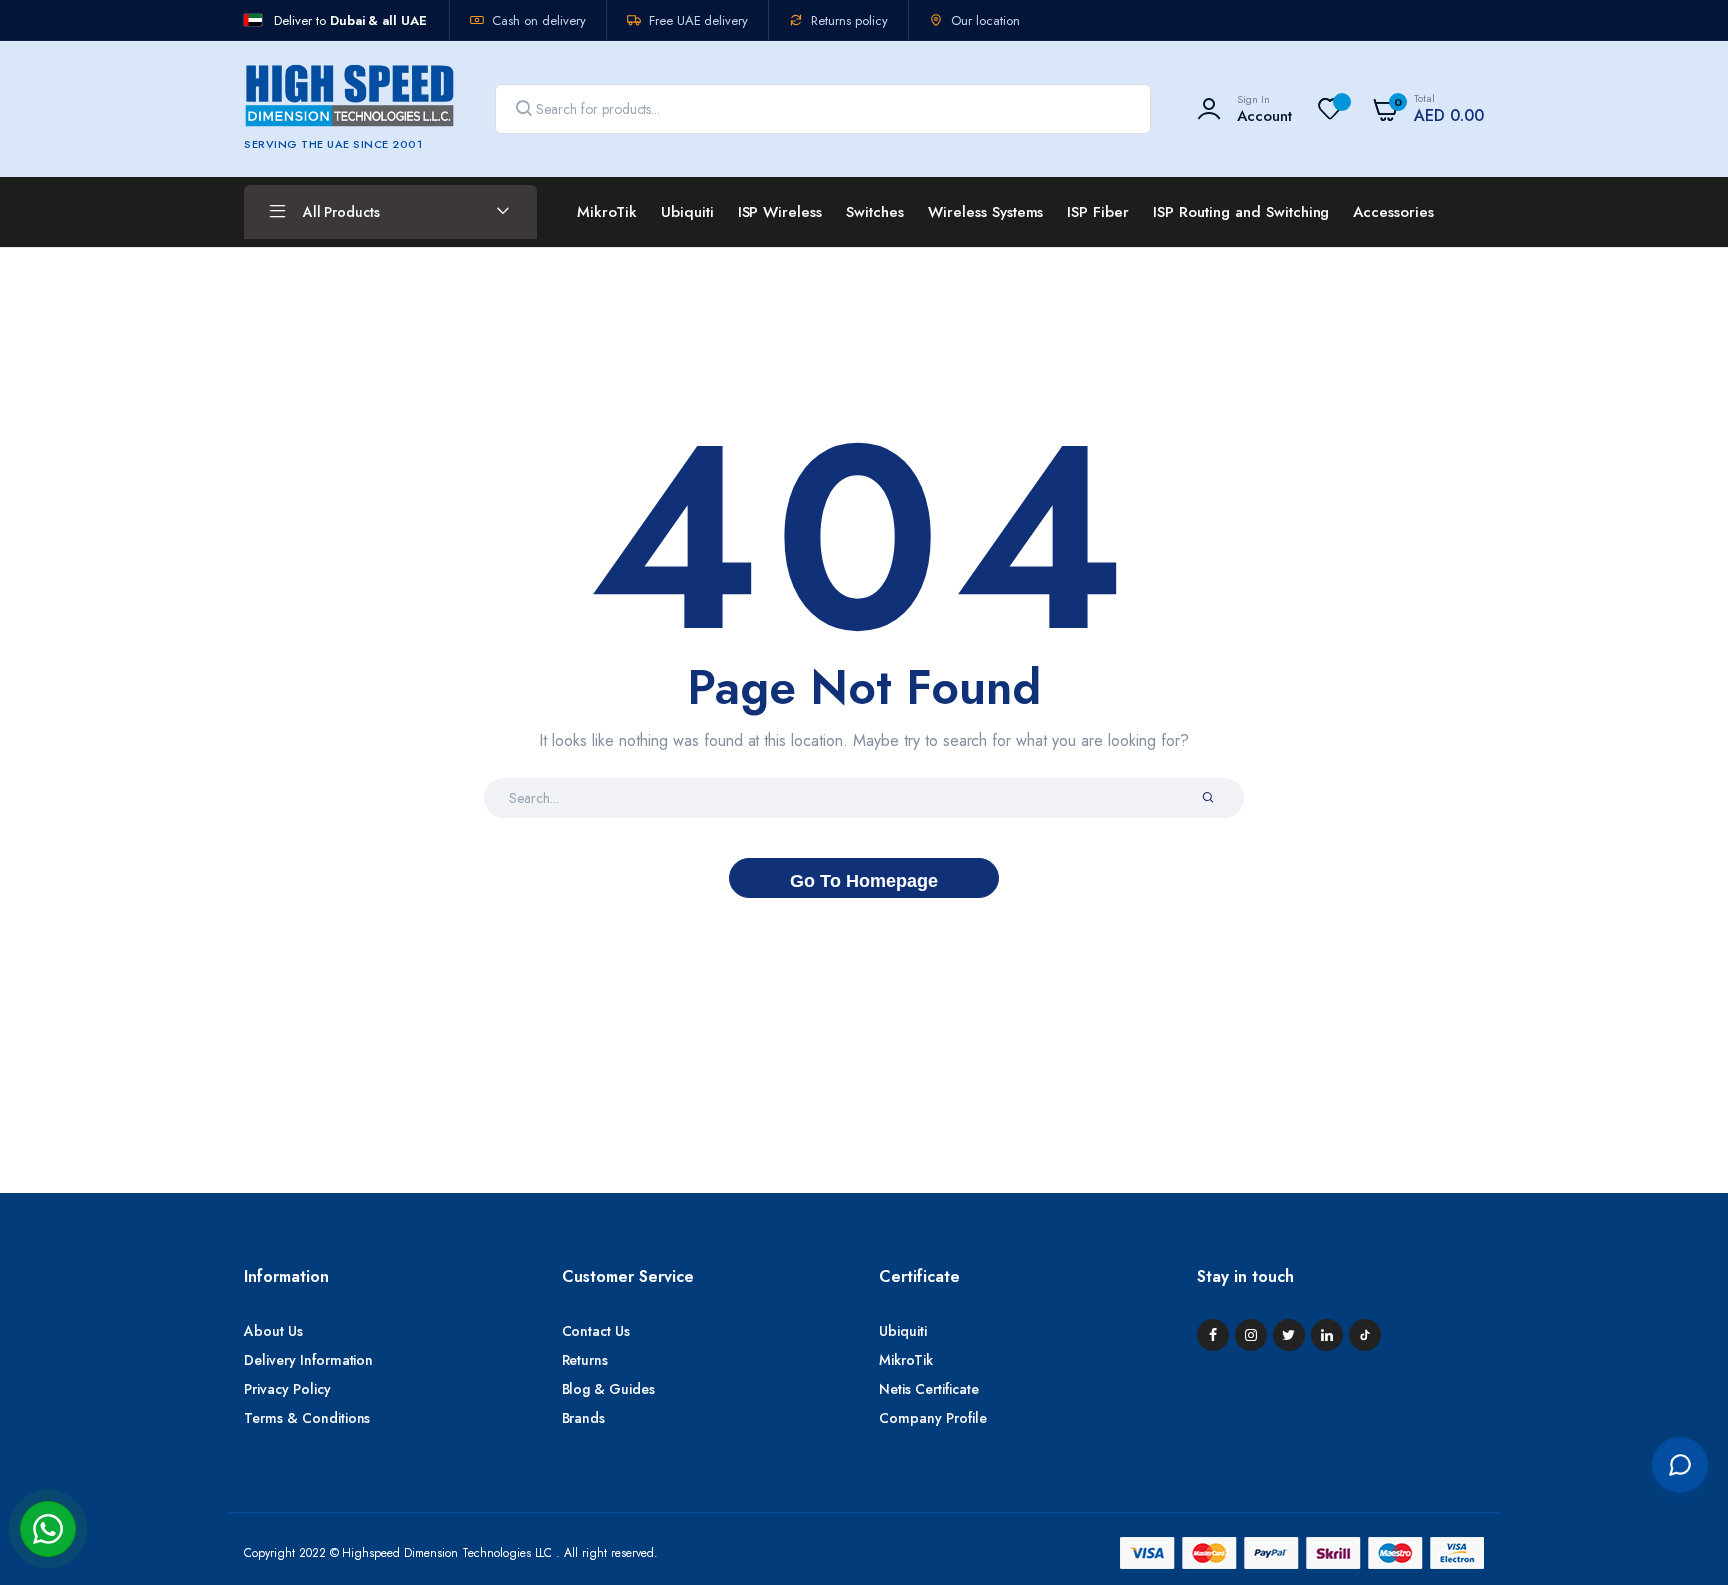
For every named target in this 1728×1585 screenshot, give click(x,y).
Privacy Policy (287, 1389)
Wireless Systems (986, 212)
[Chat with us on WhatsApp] (48, 1529)
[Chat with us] (1680, 1465)
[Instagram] (1251, 1335)
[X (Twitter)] (1289, 1335)
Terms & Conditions (307, 1418)
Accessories (1393, 212)
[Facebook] (1213, 1335)
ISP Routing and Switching (1241, 212)
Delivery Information (308, 1360)
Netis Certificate (929, 1389)
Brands (584, 1418)
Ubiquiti (687, 212)
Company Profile (933, 1418)
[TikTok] (1365, 1335)
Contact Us (596, 1331)
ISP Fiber (1098, 212)
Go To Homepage (864, 881)
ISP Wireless (780, 212)
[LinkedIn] (1327, 1335)
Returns (585, 1360)
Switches (875, 212)
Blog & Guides (609, 1389)
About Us (273, 1331)
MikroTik (607, 212)
